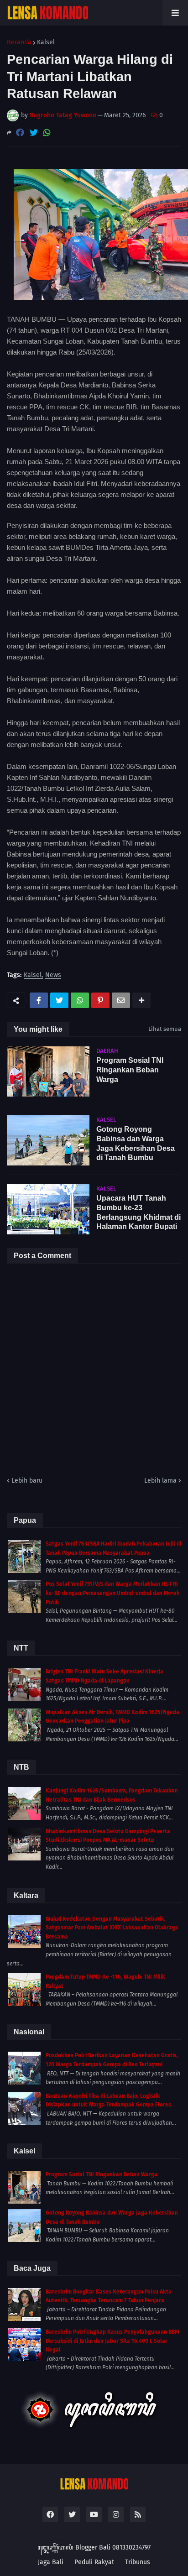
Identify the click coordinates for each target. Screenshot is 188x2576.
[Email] (121, 1000)
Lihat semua (165, 1029)
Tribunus (138, 2562)
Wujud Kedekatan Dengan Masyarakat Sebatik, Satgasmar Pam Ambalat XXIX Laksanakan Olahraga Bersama (112, 1928)
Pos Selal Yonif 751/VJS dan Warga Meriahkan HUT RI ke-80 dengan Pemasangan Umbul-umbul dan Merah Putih (113, 1593)
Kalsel (46, 42)
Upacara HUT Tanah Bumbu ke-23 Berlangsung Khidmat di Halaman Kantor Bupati (138, 1212)
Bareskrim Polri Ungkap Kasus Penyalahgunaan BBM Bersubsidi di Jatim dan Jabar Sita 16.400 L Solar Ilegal (112, 2341)
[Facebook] (20, 133)
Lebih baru (27, 1481)
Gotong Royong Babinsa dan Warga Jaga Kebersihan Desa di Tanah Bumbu (136, 1143)
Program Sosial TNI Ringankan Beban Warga (130, 1070)
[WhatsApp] (47, 133)
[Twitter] (34, 133)
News (53, 975)
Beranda (19, 42)
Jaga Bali (51, 2562)
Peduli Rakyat (94, 2562)
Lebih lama (160, 1481)
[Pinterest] (100, 1000)
